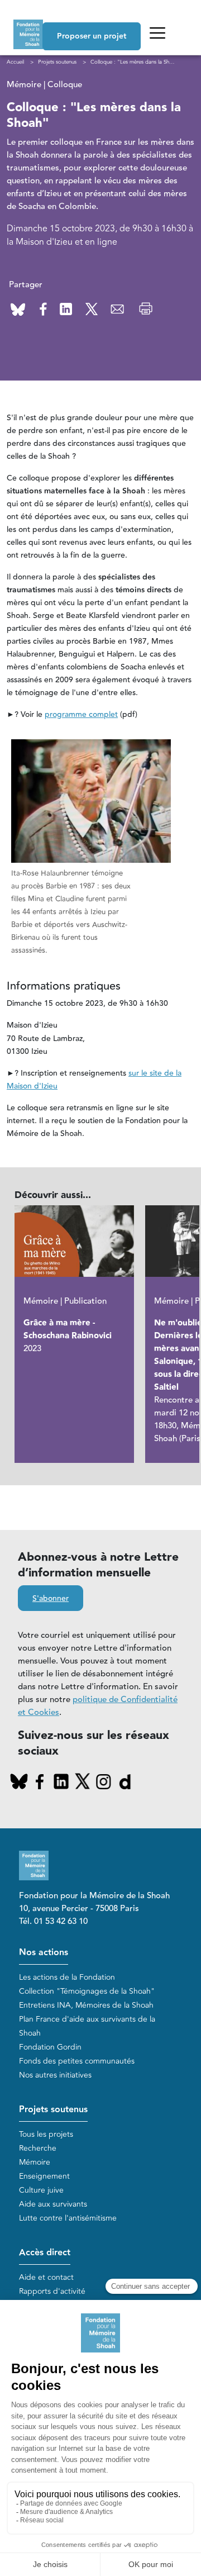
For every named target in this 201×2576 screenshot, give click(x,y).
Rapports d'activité (52, 2291)
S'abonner (51, 1599)
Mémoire (35, 2162)
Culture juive (41, 2190)
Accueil (15, 62)
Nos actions (44, 1953)
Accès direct (45, 2253)
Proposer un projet (92, 36)
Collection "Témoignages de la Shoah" (87, 1991)
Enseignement (44, 2176)
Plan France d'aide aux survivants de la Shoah (87, 2026)
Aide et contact (46, 2277)
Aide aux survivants (53, 2204)
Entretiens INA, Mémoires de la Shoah (86, 2005)
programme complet (81, 715)
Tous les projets (46, 2134)
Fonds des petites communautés (77, 2061)
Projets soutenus (53, 2110)
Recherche (38, 2148)
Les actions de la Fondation (67, 1977)
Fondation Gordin (50, 2047)
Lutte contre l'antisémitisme (68, 2218)
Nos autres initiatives (55, 2075)
